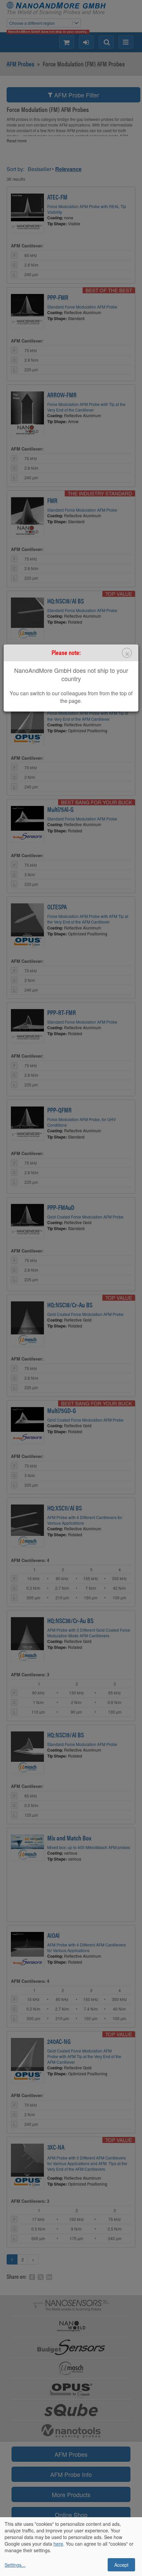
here (58, 2544)
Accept (121, 2565)
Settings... (15, 2565)
